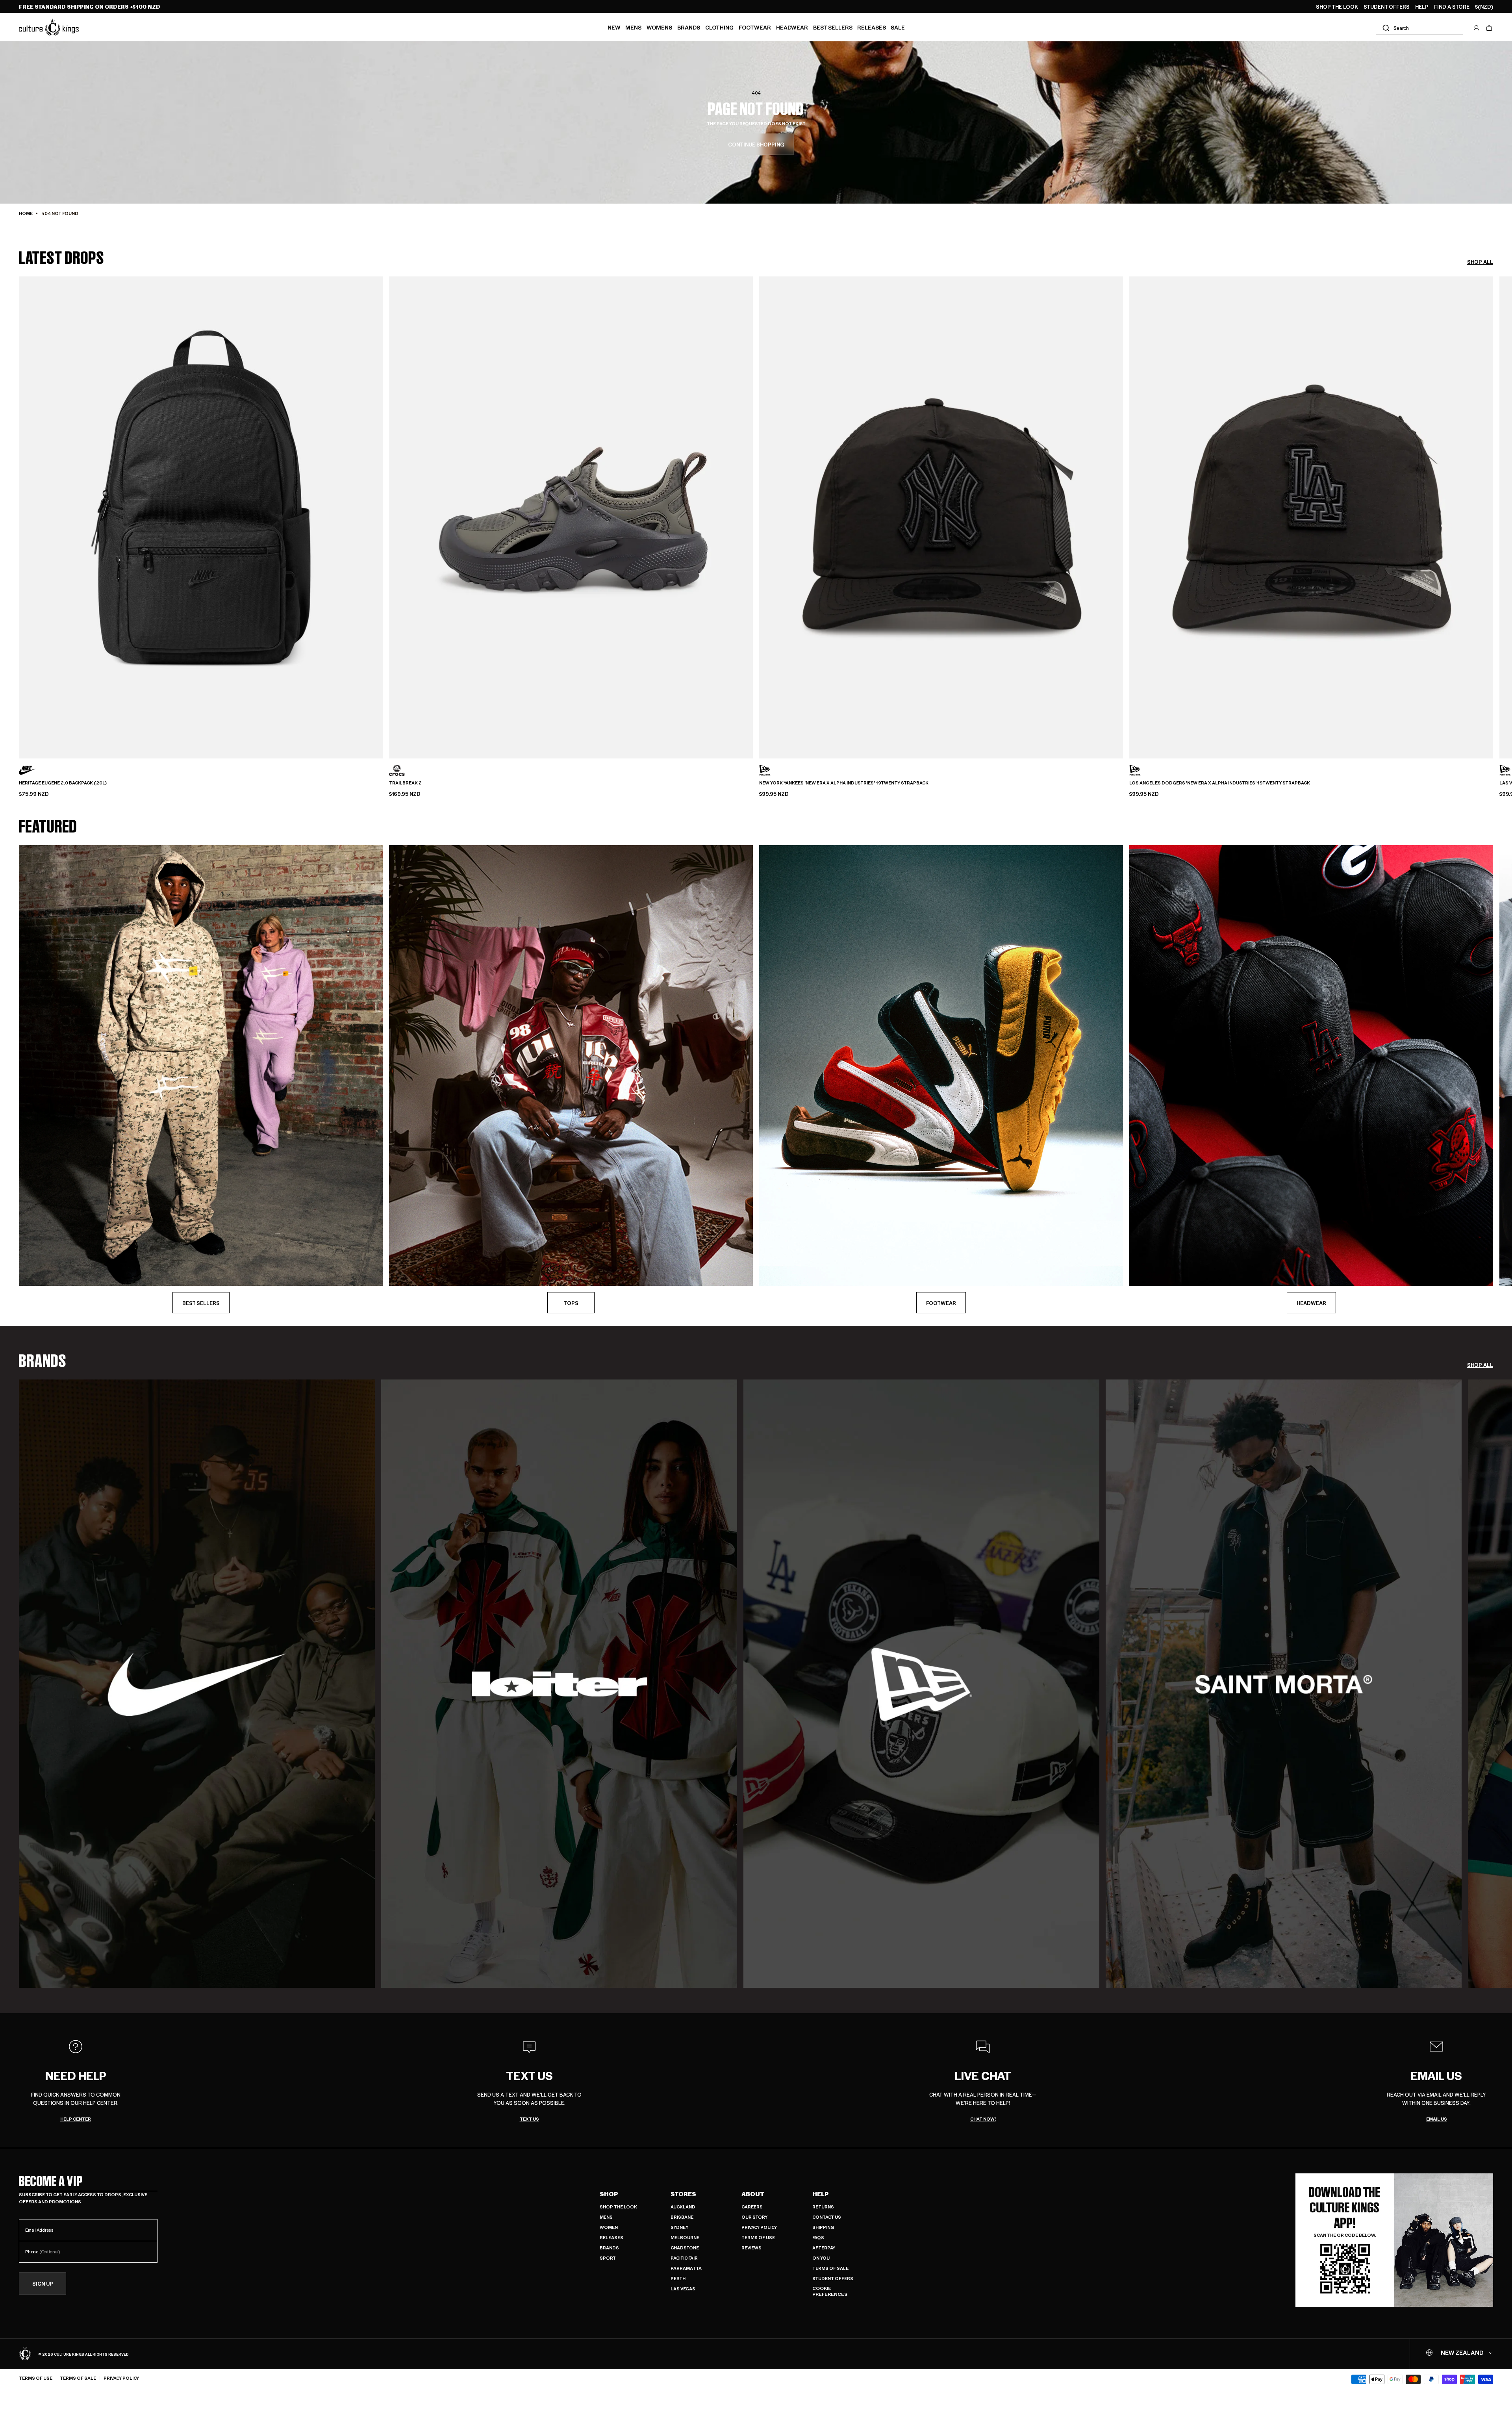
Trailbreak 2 (405, 783)
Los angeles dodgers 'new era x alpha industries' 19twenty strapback (1220, 783)
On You (821, 2258)
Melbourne (685, 2237)
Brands (689, 27)
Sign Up (43, 2283)
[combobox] (1419, 28)
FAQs (818, 2237)
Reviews (751, 2248)
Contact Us (827, 2217)
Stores (683, 2194)
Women (609, 2227)
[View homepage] (49, 27)
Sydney (679, 2227)
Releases (872, 27)
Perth (678, 2278)
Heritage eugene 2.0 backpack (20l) (63, 783)
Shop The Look (618, 2207)
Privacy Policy (759, 2227)
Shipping (823, 2227)
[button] (1489, 28)
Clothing (719, 27)
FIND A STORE (1452, 7)
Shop (609, 2194)
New (614, 27)
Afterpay (824, 2248)
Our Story (754, 2217)
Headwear (792, 27)
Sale (898, 27)
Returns (823, 2207)
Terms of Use (758, 2237)
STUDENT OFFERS (1387, 7)
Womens (659, 27)
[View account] (1477, 28)
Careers (752, 2207)
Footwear (755, 27)
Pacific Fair (684, 2258)
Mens (633, 27)
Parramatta (686, 2268)
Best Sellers (833, 27)
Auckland (683, 2207)
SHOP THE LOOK (1337, 7)
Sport (608, 2258)
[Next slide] (1493, 504)
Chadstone (685, 2248)
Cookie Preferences (830, 2291)
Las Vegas (683, 2289)
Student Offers (833, 2278)
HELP (1422, 7)
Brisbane (682, 2217)
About (753, 2194)
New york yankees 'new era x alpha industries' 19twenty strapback (844, 783)
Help (821, 2194)
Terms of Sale (830, 2268)
